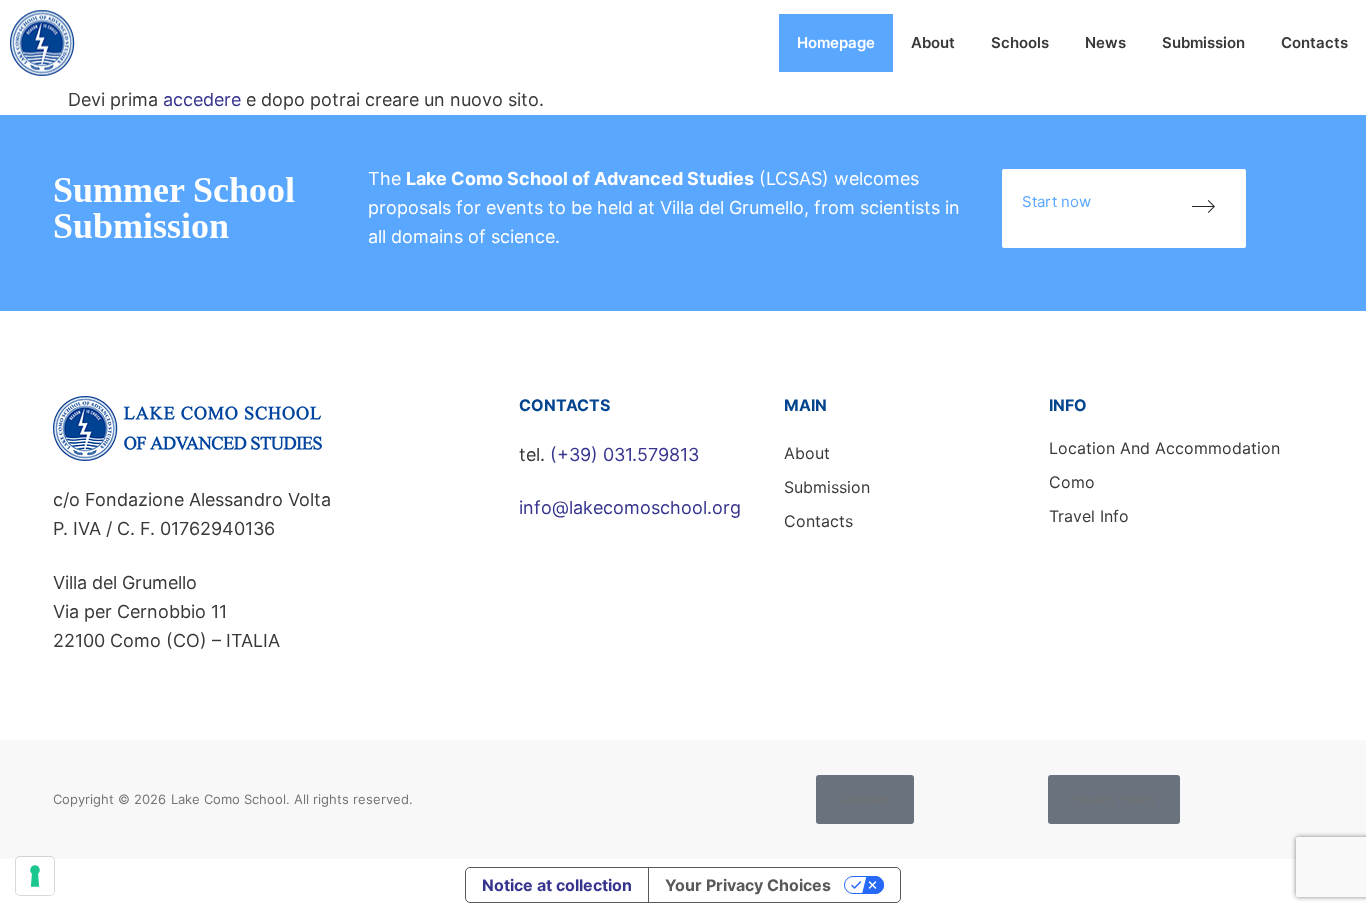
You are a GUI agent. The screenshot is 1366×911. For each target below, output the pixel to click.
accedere (202, 99)
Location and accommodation (1164, 448)
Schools (1020, 42)
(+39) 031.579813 (624, 454)
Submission (1203, 42)
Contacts (1314, 42)
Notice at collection (557, 885)
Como (1072, 482)
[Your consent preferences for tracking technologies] (35, 876)
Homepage (836, 42)
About (933, 42)
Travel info (1089, 516)
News (1105, 42)
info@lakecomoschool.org (630, 507)
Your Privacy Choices (748, 885)
